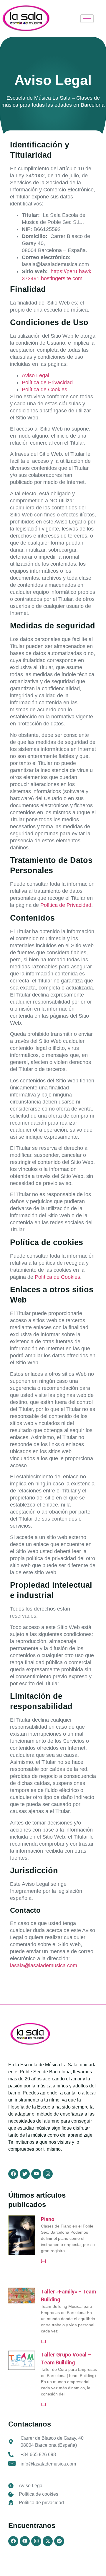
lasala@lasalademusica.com (44, 1965)
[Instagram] (36, 2541)
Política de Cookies (44, 390)
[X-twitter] (48, 2541)
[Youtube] (25, 2541)
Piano (48, 2219)
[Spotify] (59, 2541)
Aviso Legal (35, 375)
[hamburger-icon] (87, 19)
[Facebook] (13, 2541)
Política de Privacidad (47, 382)
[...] (43, 2261)
